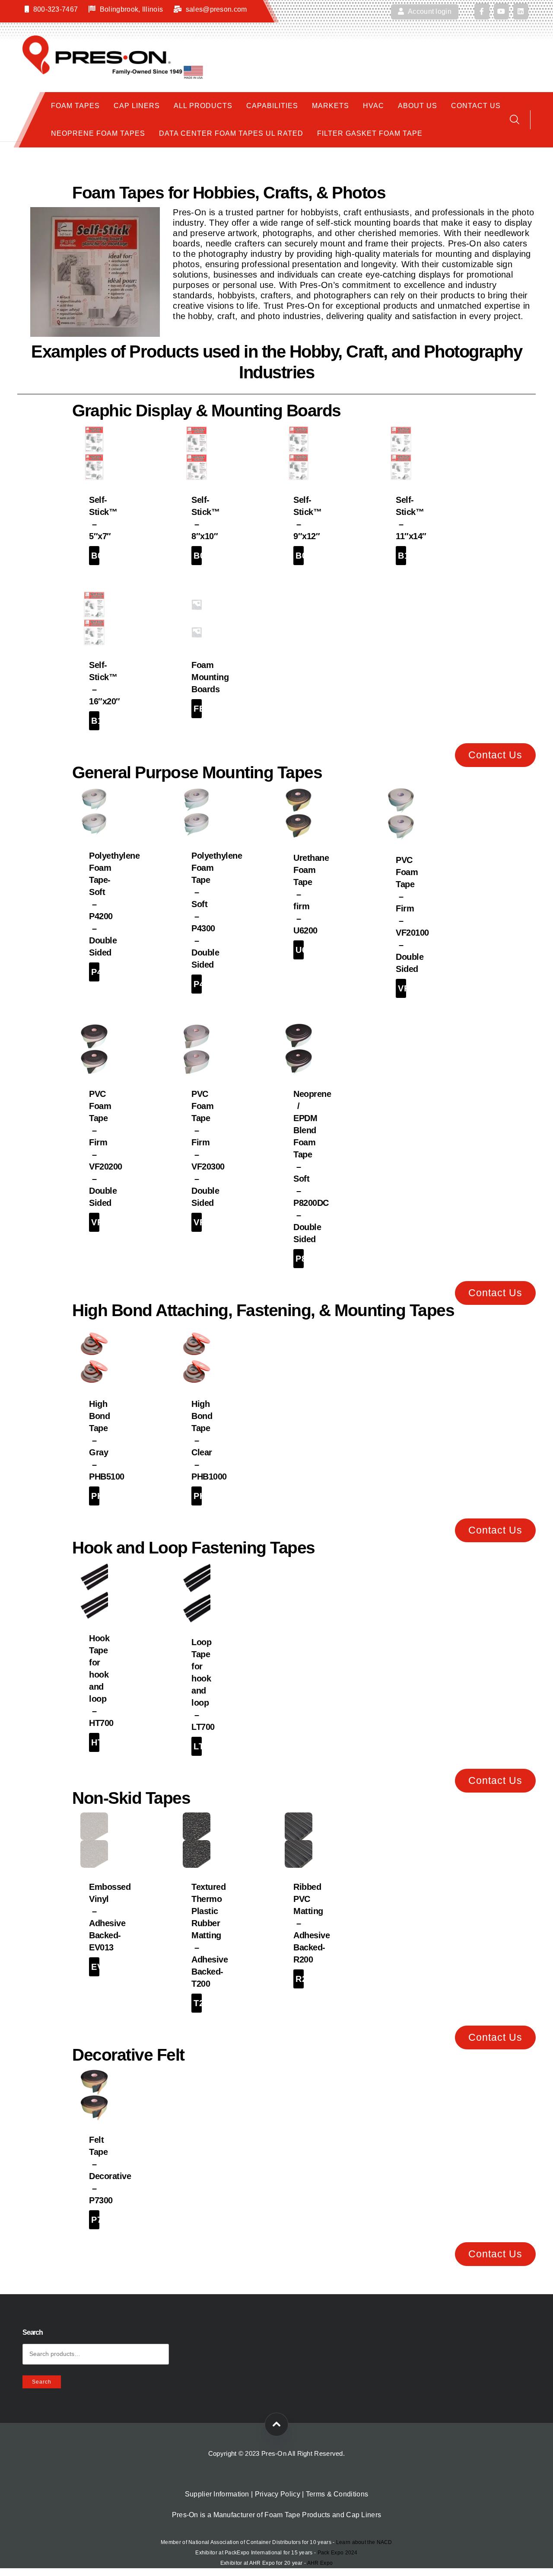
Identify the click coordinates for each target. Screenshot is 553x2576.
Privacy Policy (278, 2494)
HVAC (373, 106)
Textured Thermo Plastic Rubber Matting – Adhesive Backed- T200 (210, 1935)
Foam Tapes (75, 106)
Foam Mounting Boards (210, 677)
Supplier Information (217, 2494)
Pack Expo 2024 (338, 2553)
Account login (429, 11)
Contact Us (476, 106)
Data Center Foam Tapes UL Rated (231, 133)
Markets (331, 106)
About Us (418, 106)
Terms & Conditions (337, 2494)
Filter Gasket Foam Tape (370, 133)
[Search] (515, 120)
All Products (203, 106)
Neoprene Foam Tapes (98, 133)
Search (42, 2382)
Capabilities (272, 106)
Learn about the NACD (364, 2542)
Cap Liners (137, 106)
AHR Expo (320, 2563)
